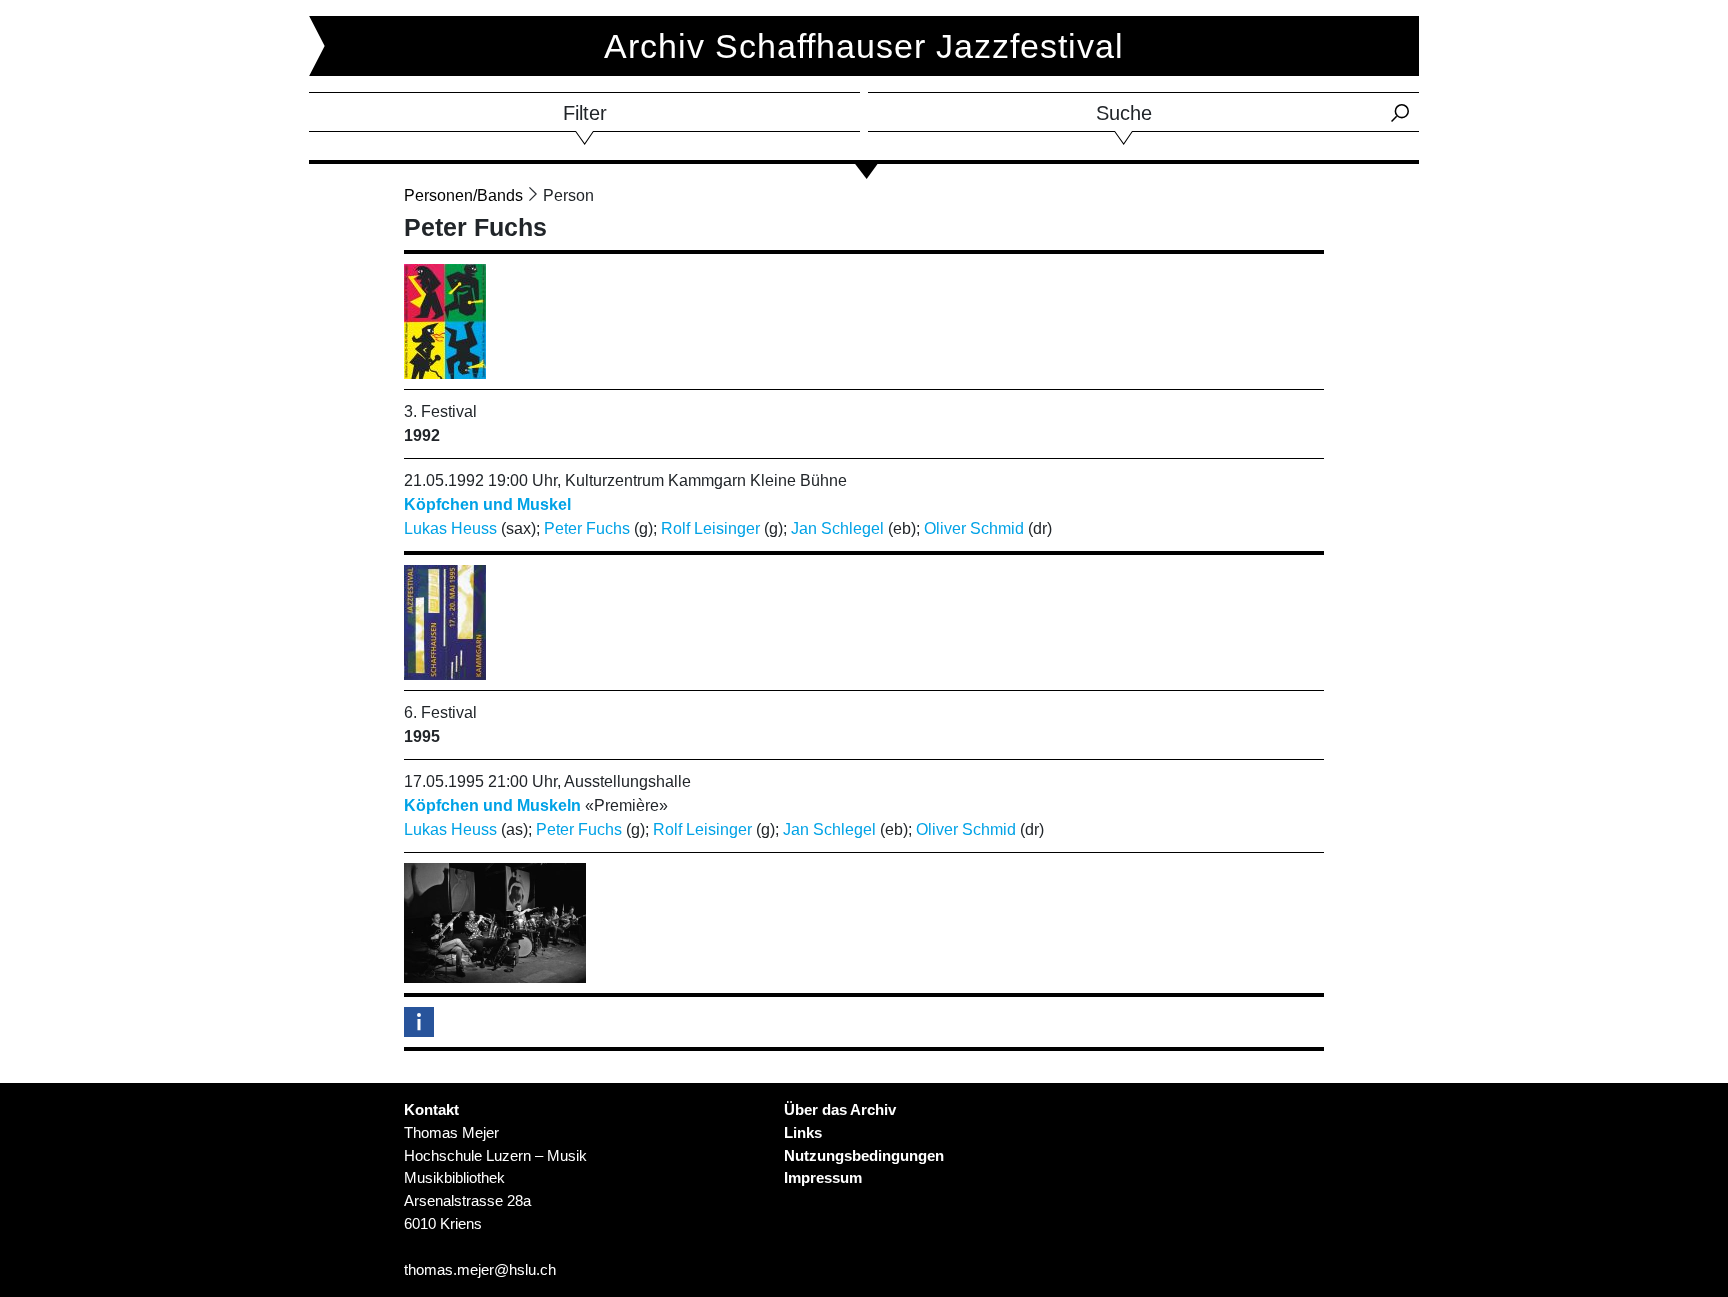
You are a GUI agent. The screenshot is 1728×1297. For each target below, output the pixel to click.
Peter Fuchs (587, 528)
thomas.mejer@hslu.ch (480, 1269)
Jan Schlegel (837, 528)
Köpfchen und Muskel (487, 504)
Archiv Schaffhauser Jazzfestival (864, 46)
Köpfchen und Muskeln (492, 805)
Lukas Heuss (450, 528)
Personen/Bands (463, 195)
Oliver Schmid (974, 528)
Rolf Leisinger (710, 528)
